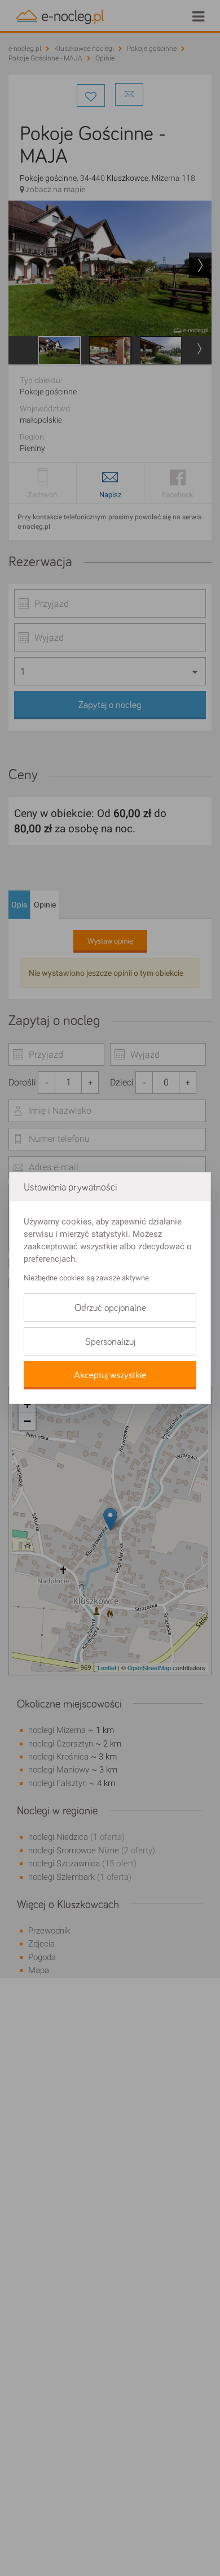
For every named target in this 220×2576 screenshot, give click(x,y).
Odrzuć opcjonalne (110, 1308)
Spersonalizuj (110, 1342)
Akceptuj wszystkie (110, 1375)
